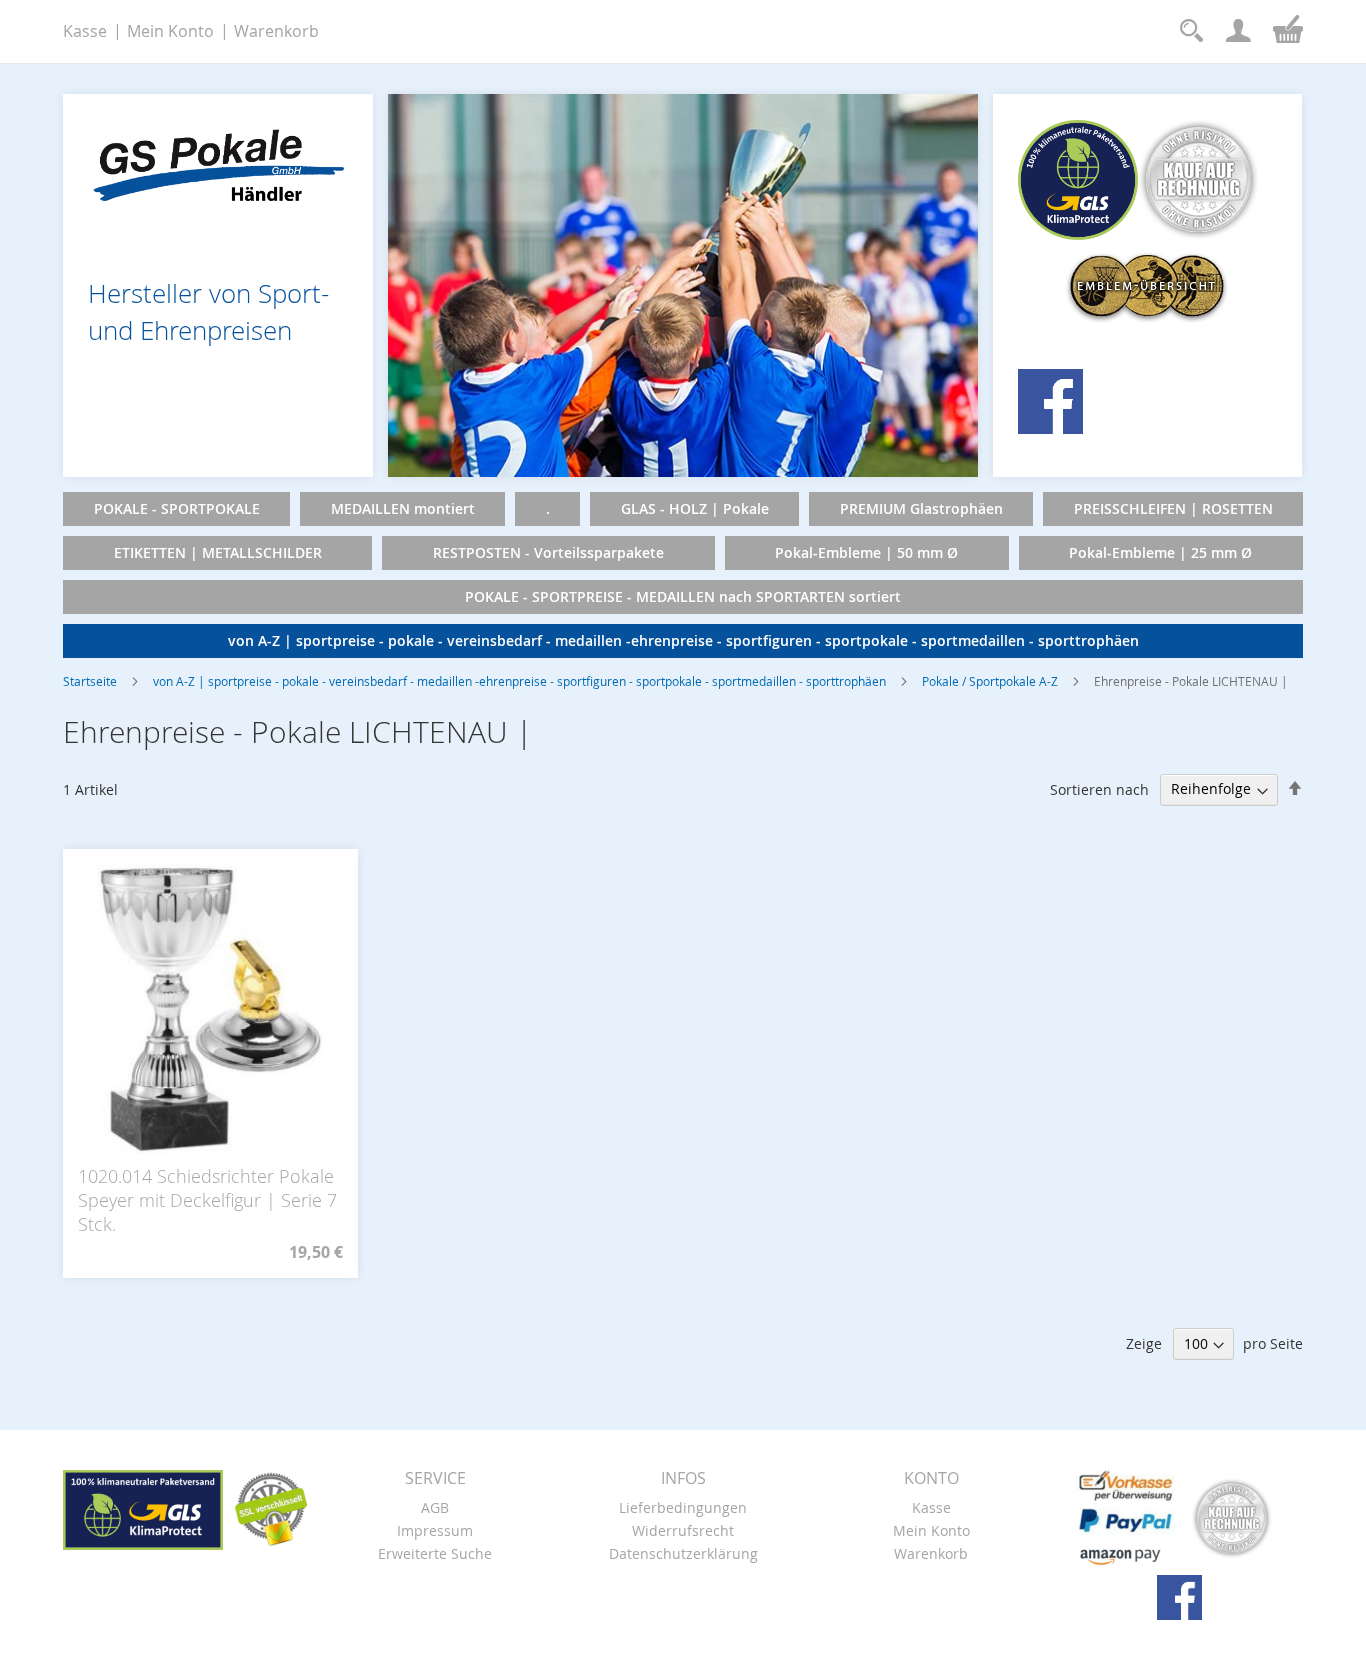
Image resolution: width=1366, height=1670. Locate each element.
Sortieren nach (1099, 788)
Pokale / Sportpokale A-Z (990, 681)
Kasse (85, 31)
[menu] (683, 575)
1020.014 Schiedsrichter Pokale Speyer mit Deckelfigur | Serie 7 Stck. (207, 1200)
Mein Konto (170, 31)
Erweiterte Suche (435, 1553)
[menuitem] (176, 509)
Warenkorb (276, 31)
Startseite (90, 681)
